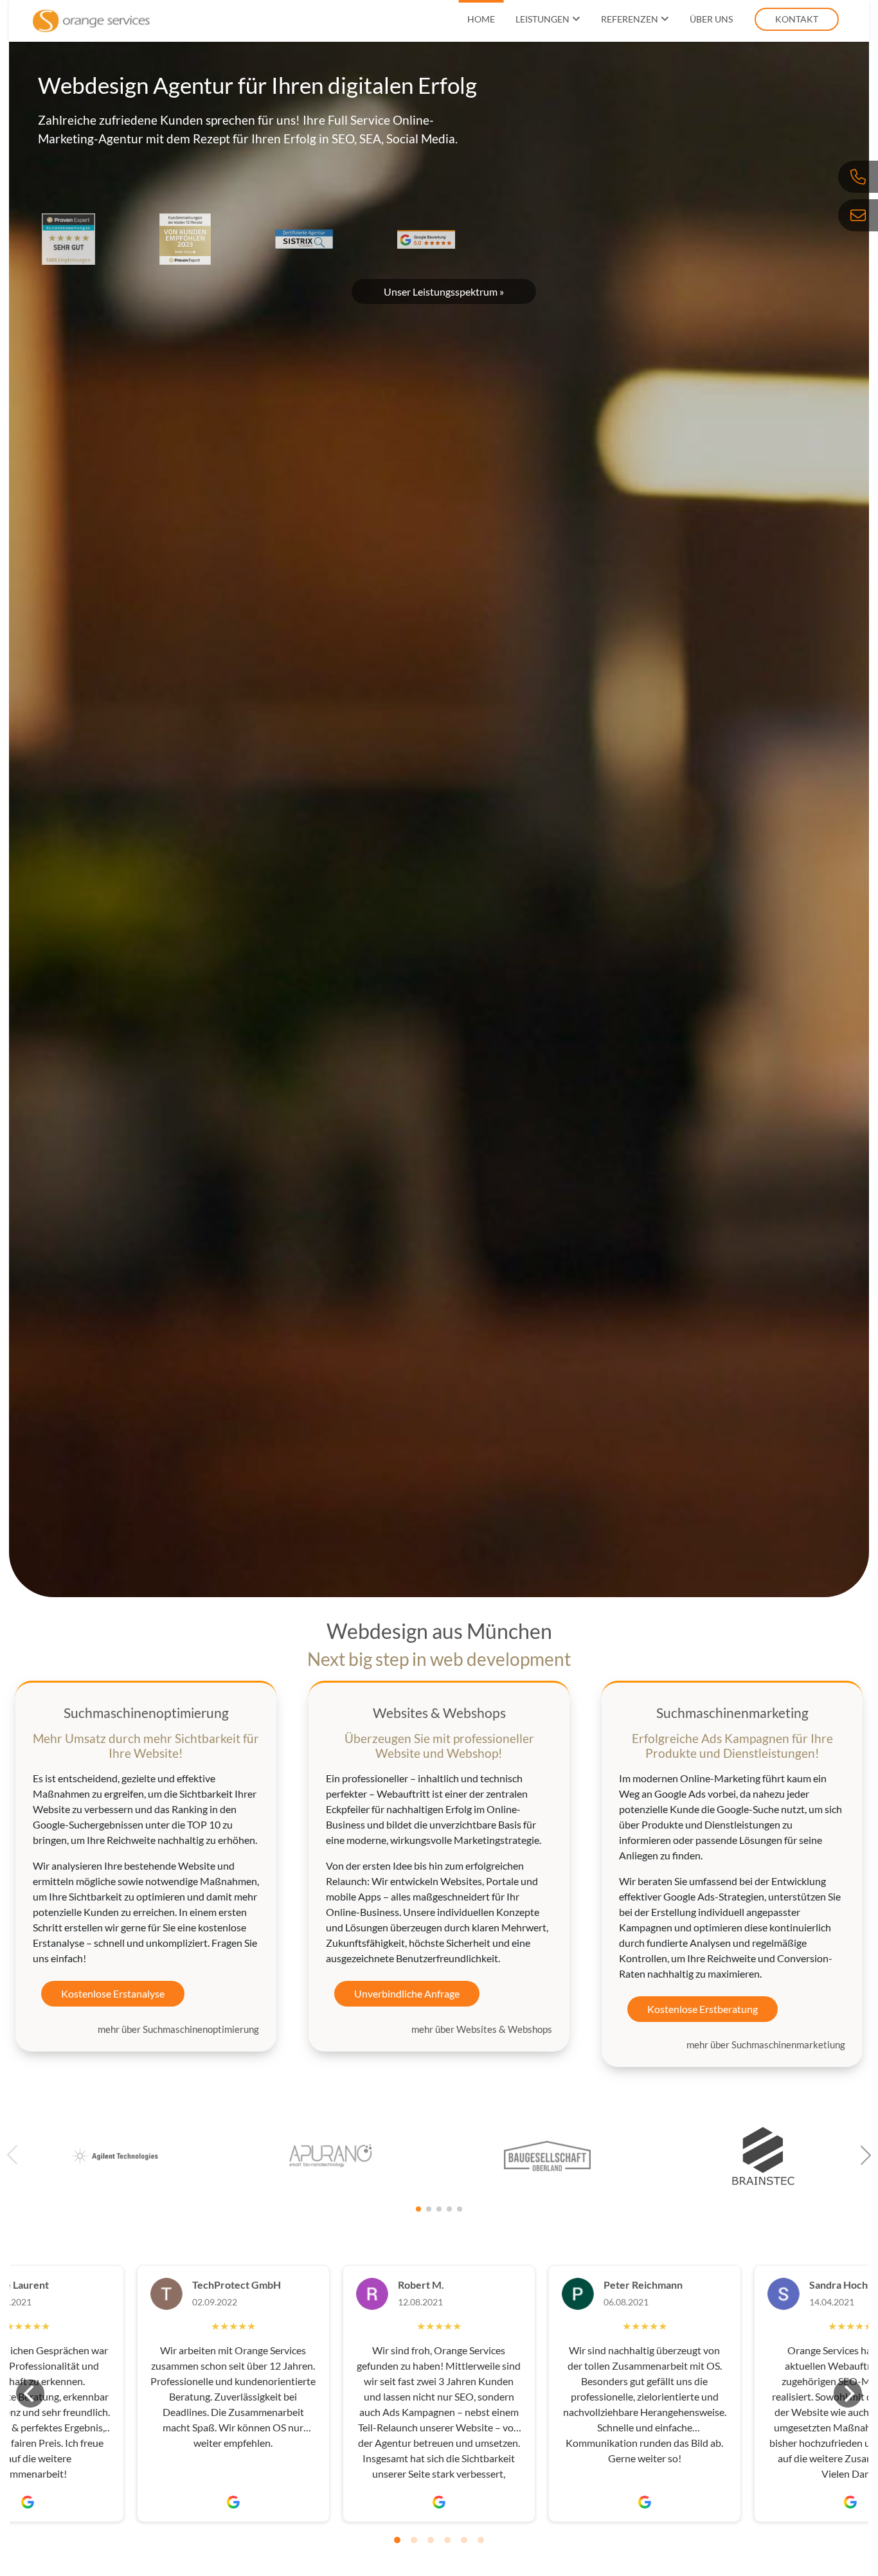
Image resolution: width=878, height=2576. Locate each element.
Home (481, 19)
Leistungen (542, 19)
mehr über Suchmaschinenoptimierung (178, 2029)
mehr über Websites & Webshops (482, 2029)
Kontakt (797, 19)
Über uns (711, 19)
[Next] (848, 2393)
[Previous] (30, 2393)
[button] (866, 2155)
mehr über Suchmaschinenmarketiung (766, 2044)
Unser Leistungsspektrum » (444, 291)
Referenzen (630, 19)
